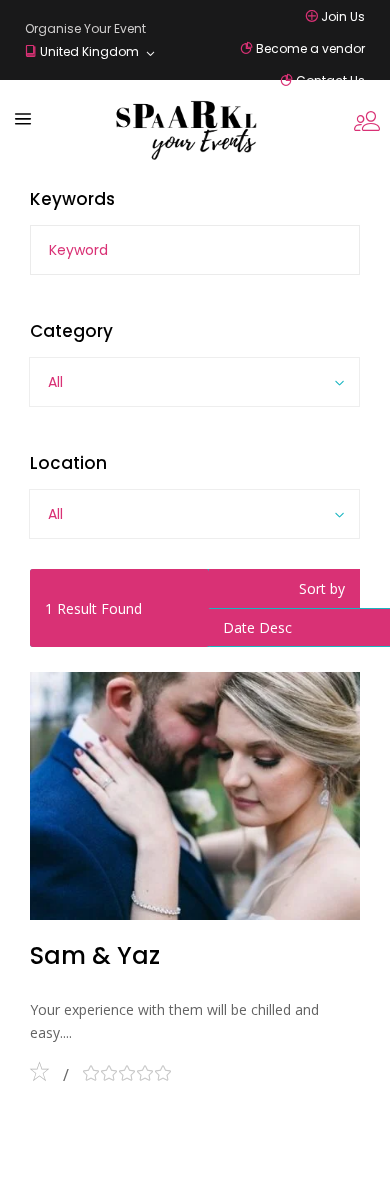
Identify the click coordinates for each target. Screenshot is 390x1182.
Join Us (343, 16)
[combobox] (194, 382)
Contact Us (330, 80)
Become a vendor (310, 48)
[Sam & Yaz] (195, 796)
